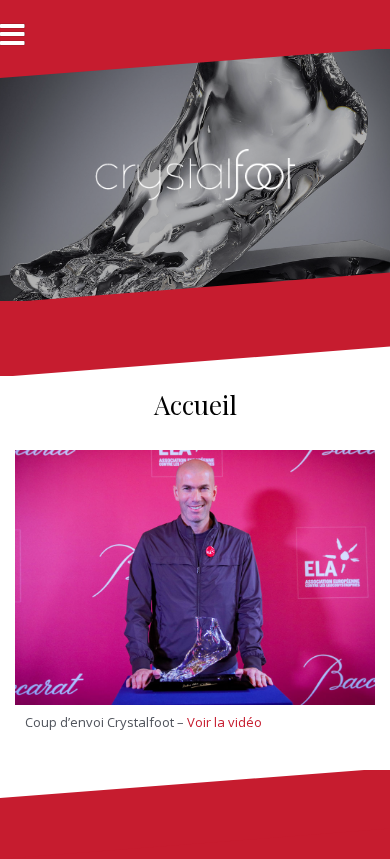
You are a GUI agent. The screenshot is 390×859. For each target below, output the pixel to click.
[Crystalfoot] (195, 173)
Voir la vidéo (224, 722)
